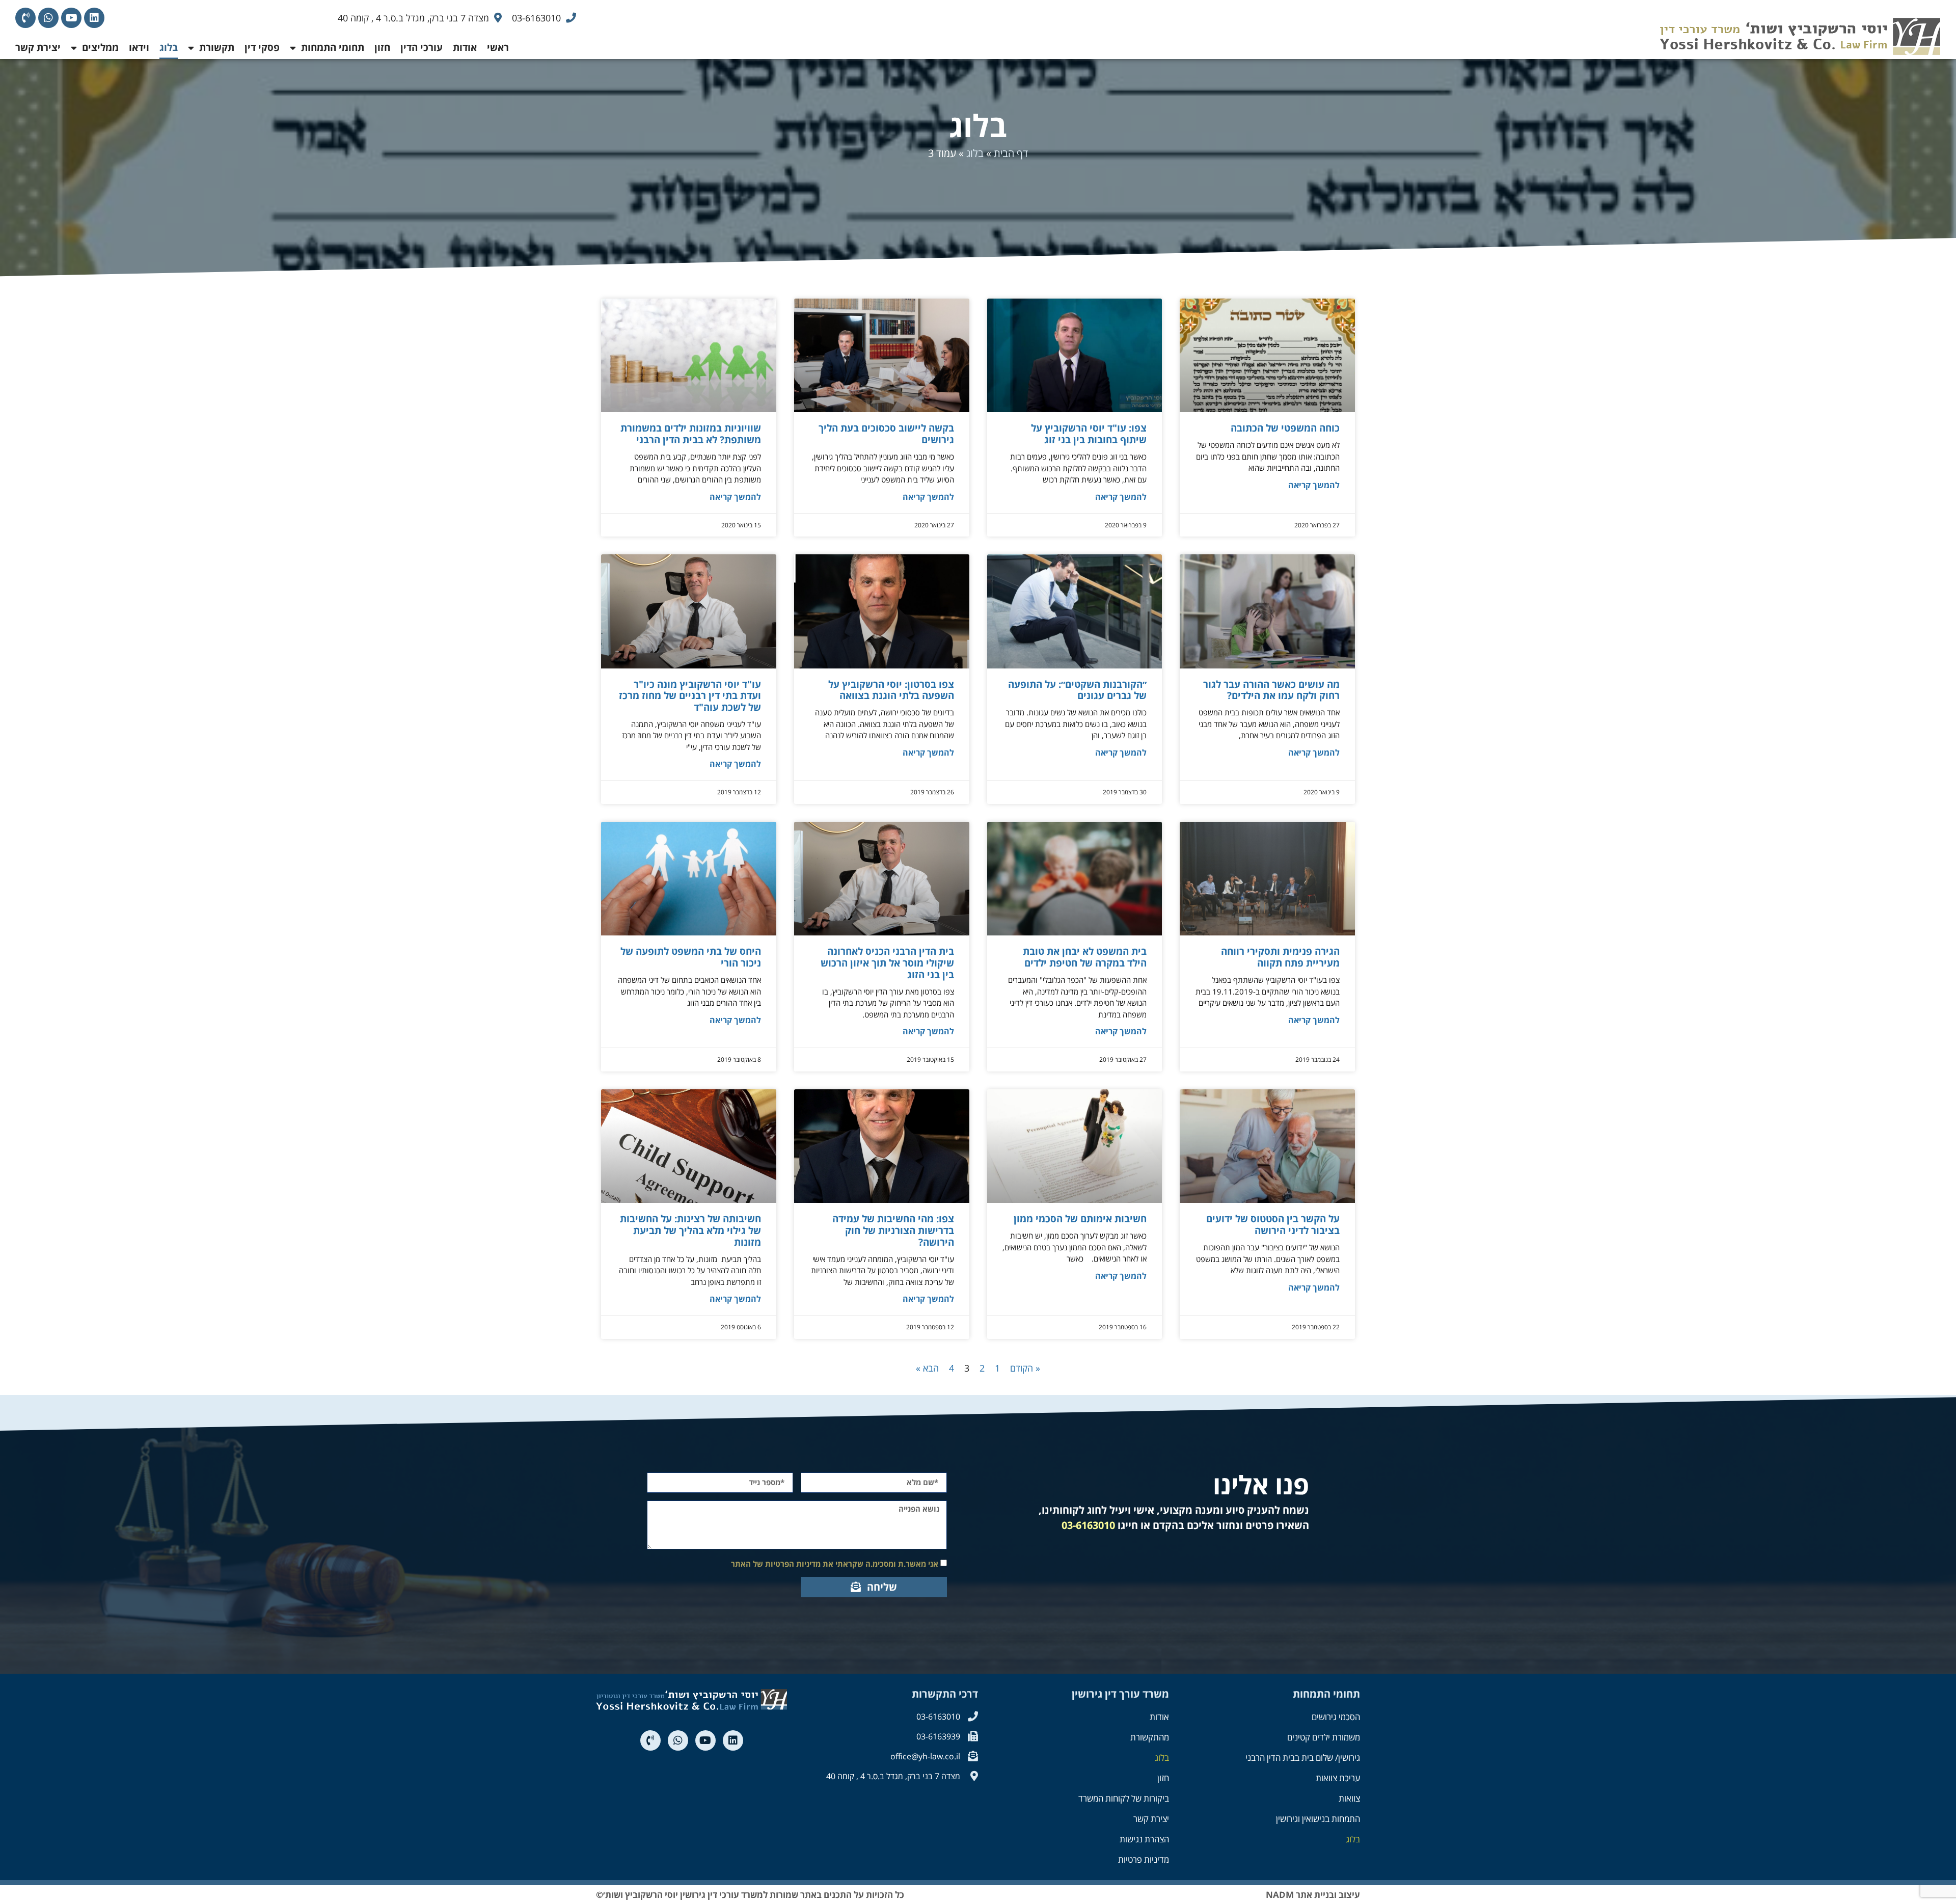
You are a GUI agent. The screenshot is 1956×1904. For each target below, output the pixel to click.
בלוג (169, 47)
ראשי (498, 47)
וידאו (139, 47)
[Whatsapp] (48, 18)
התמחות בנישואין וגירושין (1318, 1819)
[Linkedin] (94, 18)
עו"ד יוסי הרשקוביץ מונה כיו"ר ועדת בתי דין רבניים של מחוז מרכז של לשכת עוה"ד (690, 696)
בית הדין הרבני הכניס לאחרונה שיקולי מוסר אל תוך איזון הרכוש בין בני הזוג (887, 963)
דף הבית (1011, 153)
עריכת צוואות (1338, 1778)
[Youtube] (71, 18)
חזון (382, 47)
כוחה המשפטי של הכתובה (1285, 428)
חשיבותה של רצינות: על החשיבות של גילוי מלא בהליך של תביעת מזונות (690, 1230)
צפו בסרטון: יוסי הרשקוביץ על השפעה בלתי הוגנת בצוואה (891, 690)
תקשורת (217, 47)
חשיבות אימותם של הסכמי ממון (1080, 1219)
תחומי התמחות (333, 47)
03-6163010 (1088, 1525)
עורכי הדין (422, 47)
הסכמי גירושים (1336, 1717)
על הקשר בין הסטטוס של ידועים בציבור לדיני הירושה (1273, 1225)
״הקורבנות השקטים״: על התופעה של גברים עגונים (1077, 690)
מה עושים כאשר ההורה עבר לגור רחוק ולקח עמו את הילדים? (1271, 690)
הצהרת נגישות (1144, 1839)
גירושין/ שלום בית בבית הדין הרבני (1303, 1758)
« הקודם (1025, 1368)
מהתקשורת (1150, 1737)
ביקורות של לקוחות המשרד (1124, 1798)
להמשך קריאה (1314, 485)
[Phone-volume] (25, 18)
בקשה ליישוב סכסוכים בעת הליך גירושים (886, 434)
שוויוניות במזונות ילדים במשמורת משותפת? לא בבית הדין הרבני (691, 434)
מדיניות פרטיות (1144, 1859)
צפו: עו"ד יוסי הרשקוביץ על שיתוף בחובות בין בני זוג (1089, 434)
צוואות (1349, 1798)
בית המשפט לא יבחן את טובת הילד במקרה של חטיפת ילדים (1085, 957)
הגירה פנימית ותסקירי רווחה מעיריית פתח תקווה (1280, 957)
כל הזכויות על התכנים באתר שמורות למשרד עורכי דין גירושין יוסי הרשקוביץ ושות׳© (750, 1895)
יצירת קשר (38, 47)
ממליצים (100, 47)
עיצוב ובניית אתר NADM (1313, 1895)
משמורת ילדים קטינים (1324, 1737)
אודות (465, 47)
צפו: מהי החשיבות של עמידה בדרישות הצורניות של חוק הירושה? (893, 1230)
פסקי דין (262, 47)
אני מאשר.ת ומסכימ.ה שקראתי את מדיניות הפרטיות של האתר (835, 1564)
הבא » (927, 1368)
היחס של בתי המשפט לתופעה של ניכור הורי (691, 957)
